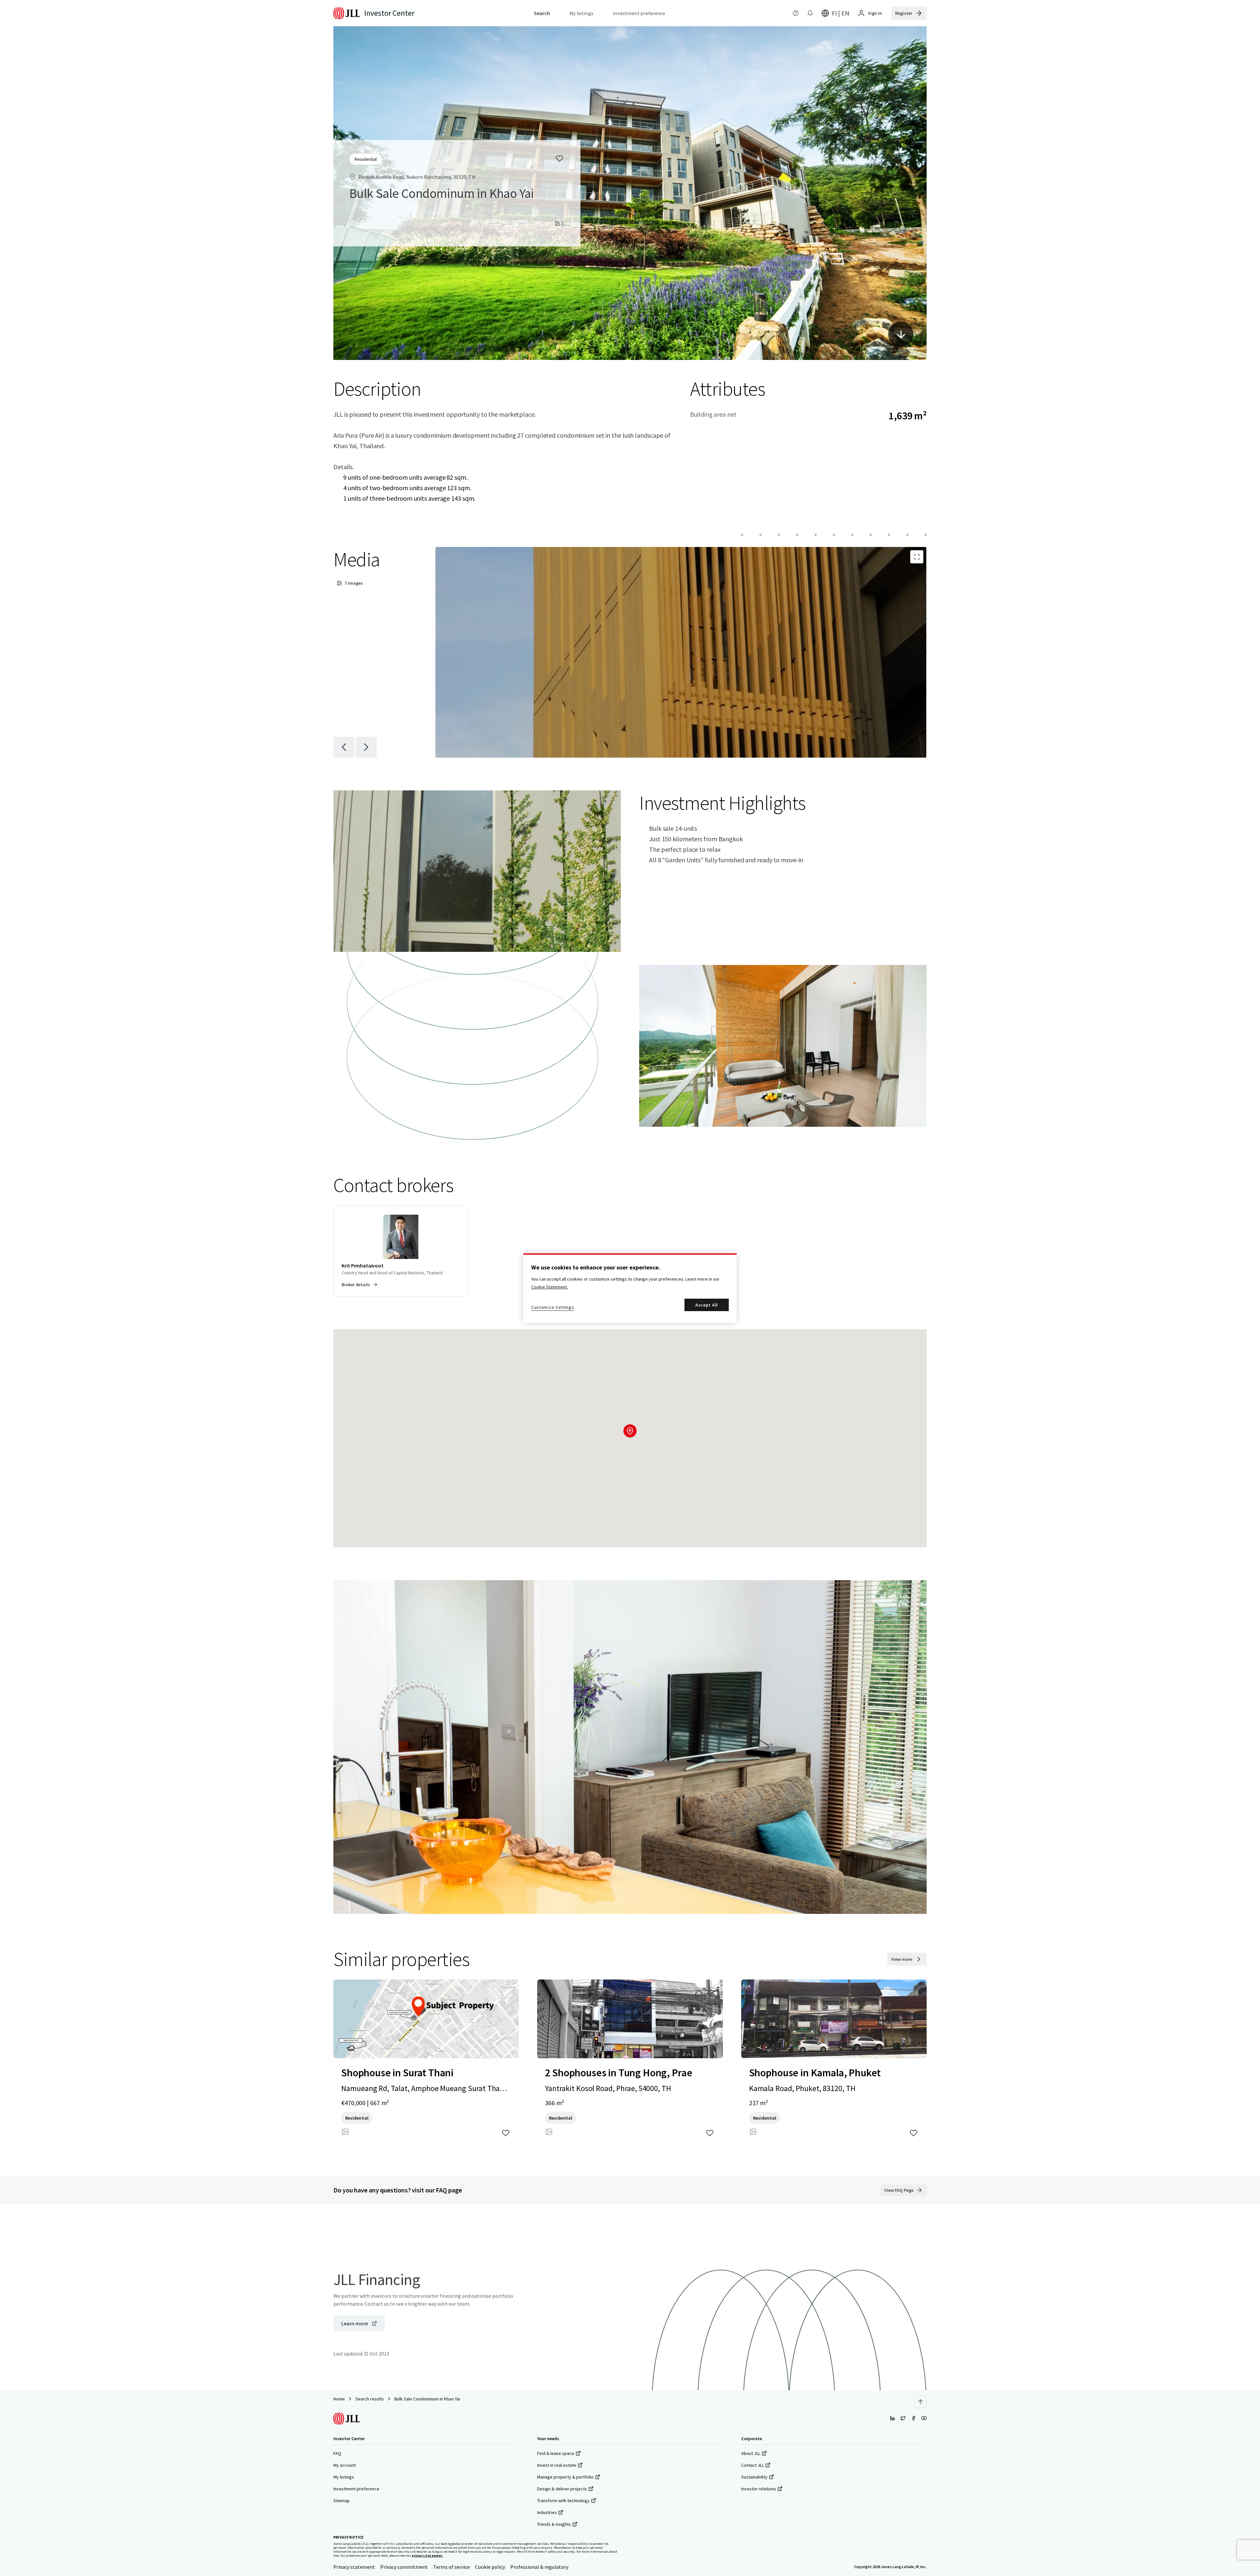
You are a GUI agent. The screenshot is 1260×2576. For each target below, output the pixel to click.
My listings (344, 2477)
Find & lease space (556, 2453)
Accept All (707, 1305)
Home (339, 2399)
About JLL (751, 2453)
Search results (370, 2399)
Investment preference (356, 2489)
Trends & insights (554, 2524)
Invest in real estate (557, 2465)
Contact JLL (753, 2465)
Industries (547, 2512)
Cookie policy (490, 2567)
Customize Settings (553, 1307)
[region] (630, 1288)
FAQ (337, 2453)
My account (345, 2465)
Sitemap (342, 2501)
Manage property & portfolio (565, 2477)
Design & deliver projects (562, 2489)
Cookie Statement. (550, 1287)
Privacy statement (354, 2567)
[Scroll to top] (920, 2402)
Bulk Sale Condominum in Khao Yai (427, 2399)
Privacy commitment (404, 2567)
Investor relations (759, 2489)
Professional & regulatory (539, 2567)
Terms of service (451, 2567)
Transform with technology (563, 2501)
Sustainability (754, 2477)
